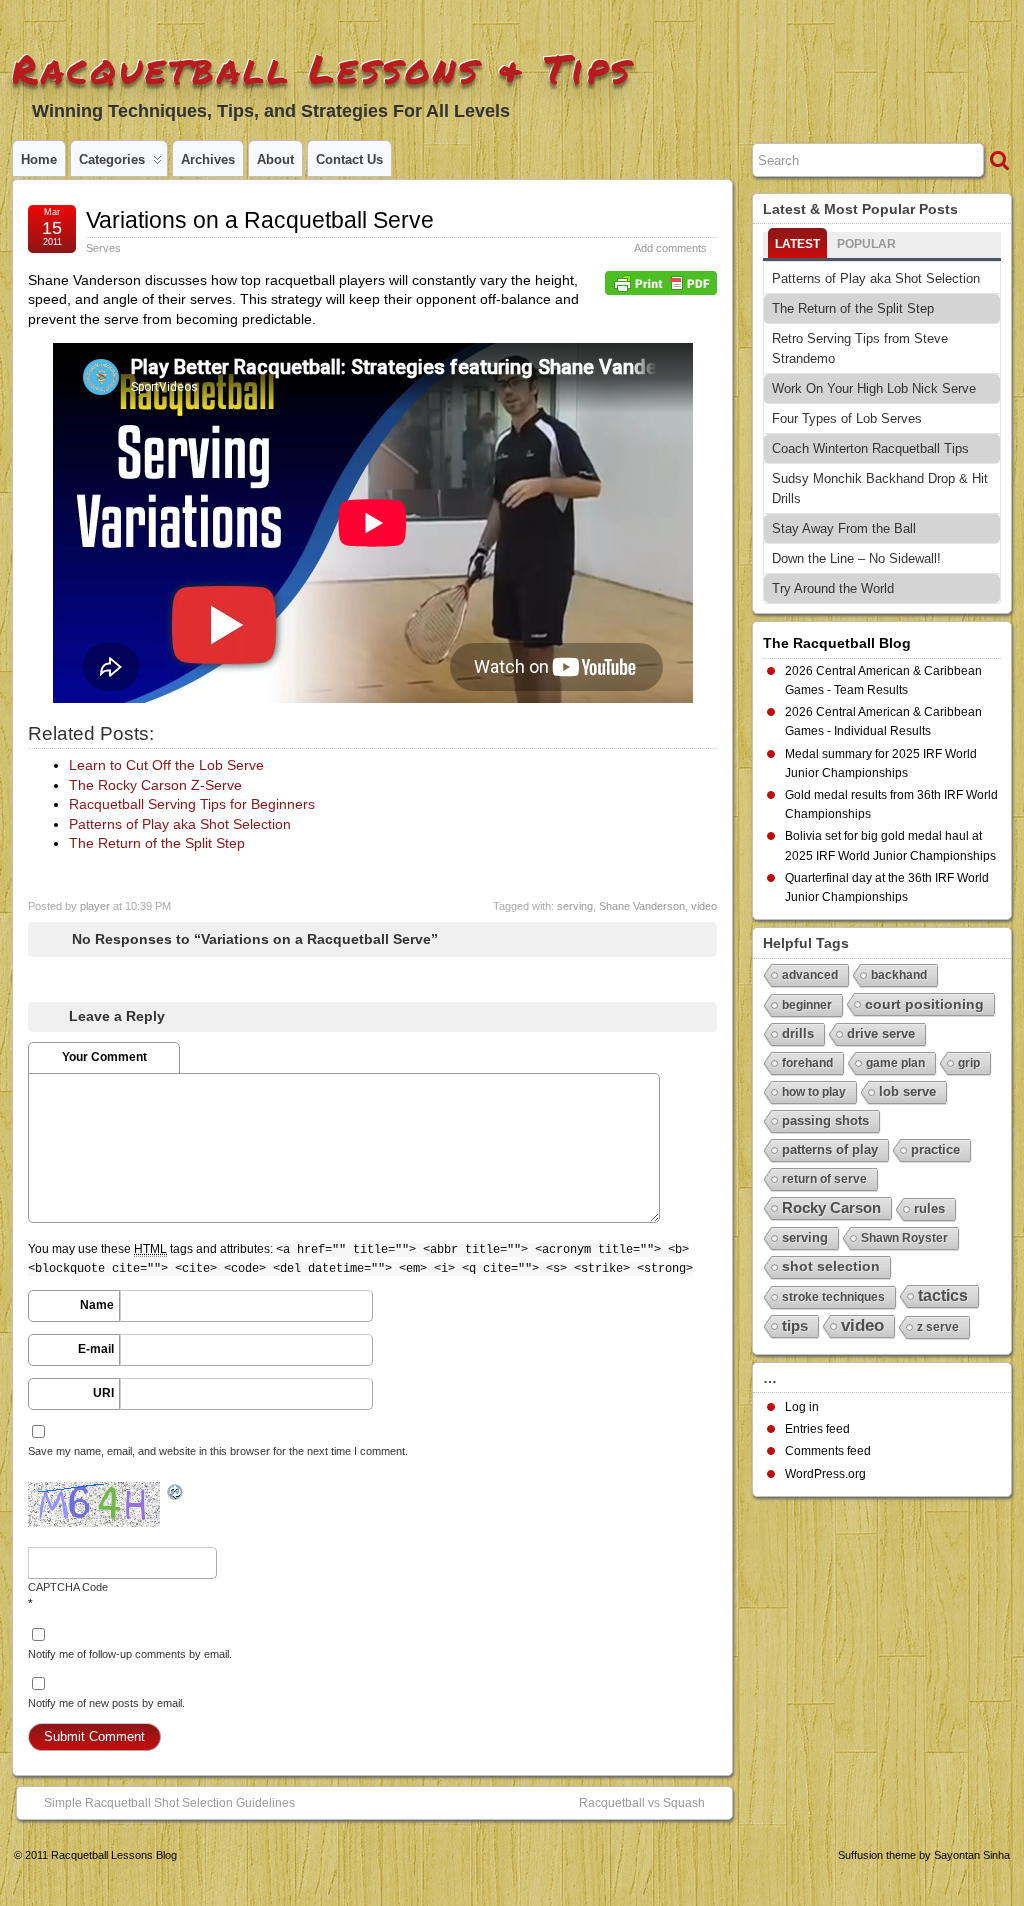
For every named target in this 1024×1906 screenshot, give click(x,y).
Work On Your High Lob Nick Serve (874, 388)
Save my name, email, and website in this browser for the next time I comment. (218, 1451)
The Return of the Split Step (157, 843)
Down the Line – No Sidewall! (856, 558)
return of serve (824, 1179)
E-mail (96, 1349)
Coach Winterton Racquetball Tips (870, 448)
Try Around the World (833, 588)
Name (97, 1305)
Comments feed (828, 1451)
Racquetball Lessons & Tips (322, 68)
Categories (112, 159)
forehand (807, 1063)
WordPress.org (825, 1474)
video (704, 906)
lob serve (907, 1091)
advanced (810, 975)
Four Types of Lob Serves (847, 418)
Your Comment (104, 1057)
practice (935, 1149)
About (275, 159)
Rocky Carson (831, 1207)
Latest (797, 244)
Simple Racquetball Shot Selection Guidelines (169, 1803)
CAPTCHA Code (68, 1587)
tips (795, 1326)
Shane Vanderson (642, 906)
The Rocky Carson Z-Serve (155, 785)
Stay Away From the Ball (844, 528)
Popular (866, 244)
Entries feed (817, 1429)
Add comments (670, 248)
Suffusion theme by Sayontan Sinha (924, 1855)
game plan (895, 1063)
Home (39, 159)
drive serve (881, 1033)
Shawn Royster (904, 1238)
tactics (943, 1295)
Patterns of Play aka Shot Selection (180, 824)
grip (969, 1063)
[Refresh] (176, 1493)
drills (798, 1033)
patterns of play (830, 1149)
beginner (807, 1005)
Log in (802, 1407)
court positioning (924, 1004)
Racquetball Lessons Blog (114, 1855)
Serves (103, 248)
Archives (208, 159)
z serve (938, 1327)
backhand (899, 975)
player (95, 906)
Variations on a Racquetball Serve (260, 220)
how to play (814, 1092)
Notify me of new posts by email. (106, 1703)
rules (929, 1208)
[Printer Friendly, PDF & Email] (661, 282)
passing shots (825, 1120)
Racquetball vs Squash (642, 1803)
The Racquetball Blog (837, 643)
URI (103, 1393)
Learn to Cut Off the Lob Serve (166, 765)
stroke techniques (833, 1297)
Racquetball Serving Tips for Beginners (192, 804)
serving (575, 906)
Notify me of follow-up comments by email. (130, 1654)
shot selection (831, 1266)
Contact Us (349, 159)
